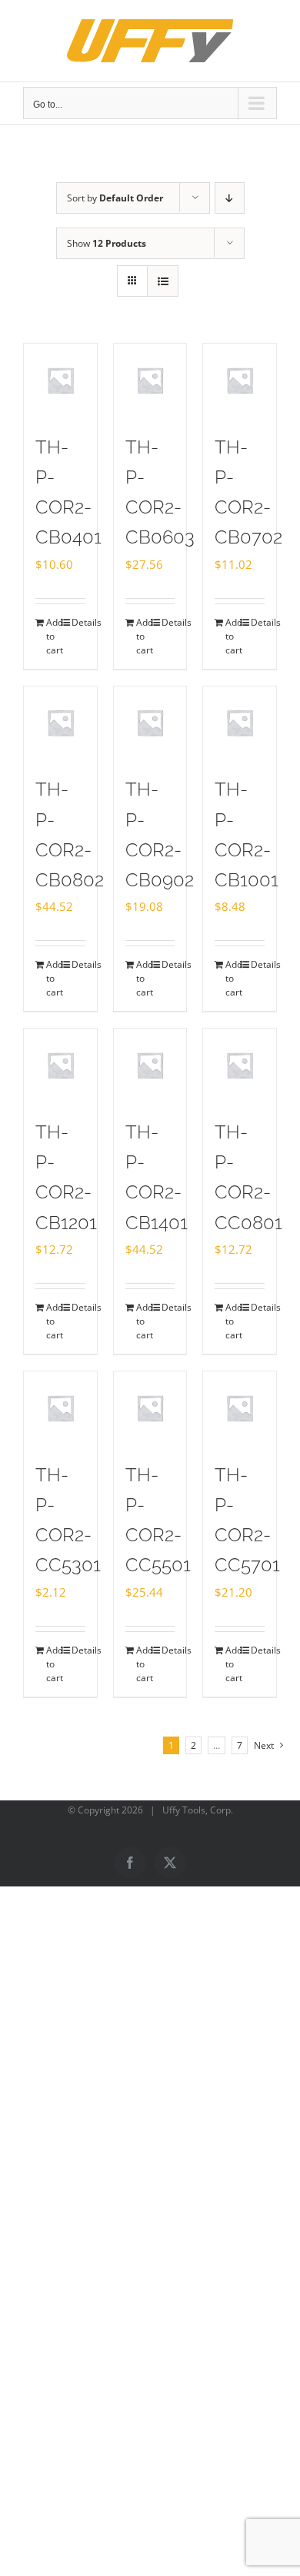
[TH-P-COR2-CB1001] (240, 723)
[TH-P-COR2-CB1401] (150, 1065)
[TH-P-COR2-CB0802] (60, 723)
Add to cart (53, 636)
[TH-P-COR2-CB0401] (60, 380)
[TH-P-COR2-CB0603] (150, 380)
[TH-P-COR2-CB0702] (240, 380)
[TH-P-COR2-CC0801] (240, 1065)
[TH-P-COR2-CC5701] (240, 1408)
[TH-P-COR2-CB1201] (60, 1065)
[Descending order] (230, 198)
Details (78, 622)
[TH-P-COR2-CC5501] (150, 1408)
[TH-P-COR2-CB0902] (150, 723)
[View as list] (163, 281)
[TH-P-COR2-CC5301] (60, 1408)
